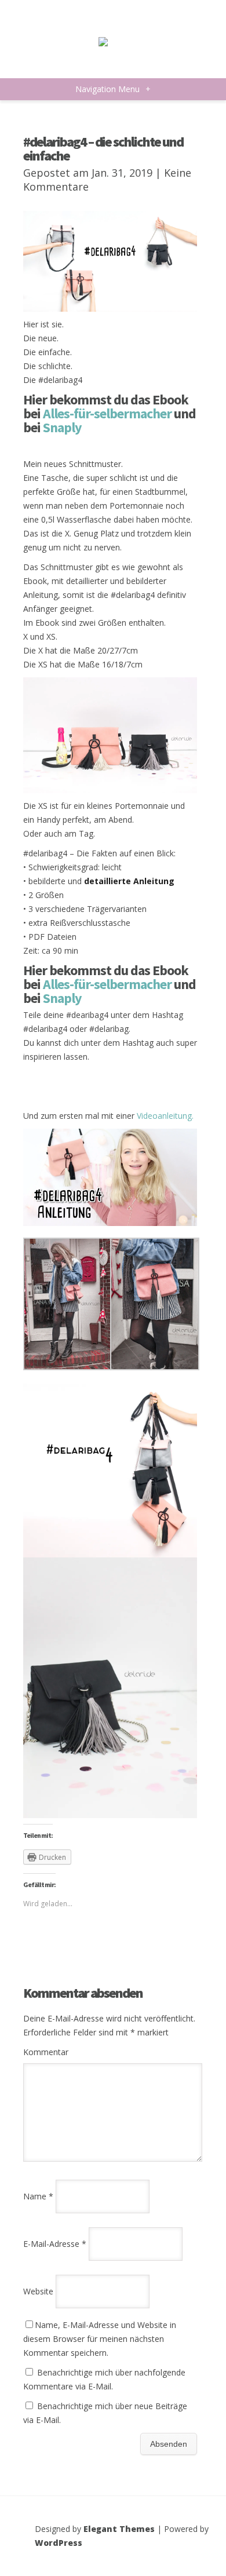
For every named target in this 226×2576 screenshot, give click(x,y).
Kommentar (46, 2052)
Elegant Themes (119, 2529)
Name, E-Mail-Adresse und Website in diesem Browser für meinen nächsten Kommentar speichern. (100, 2339)
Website (38, 2291)
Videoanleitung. (165, 1116)
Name (38, 2196)
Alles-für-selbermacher (107, 413)
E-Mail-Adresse (55, 2244)
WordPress (59, 2543)
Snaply (62, 427)
